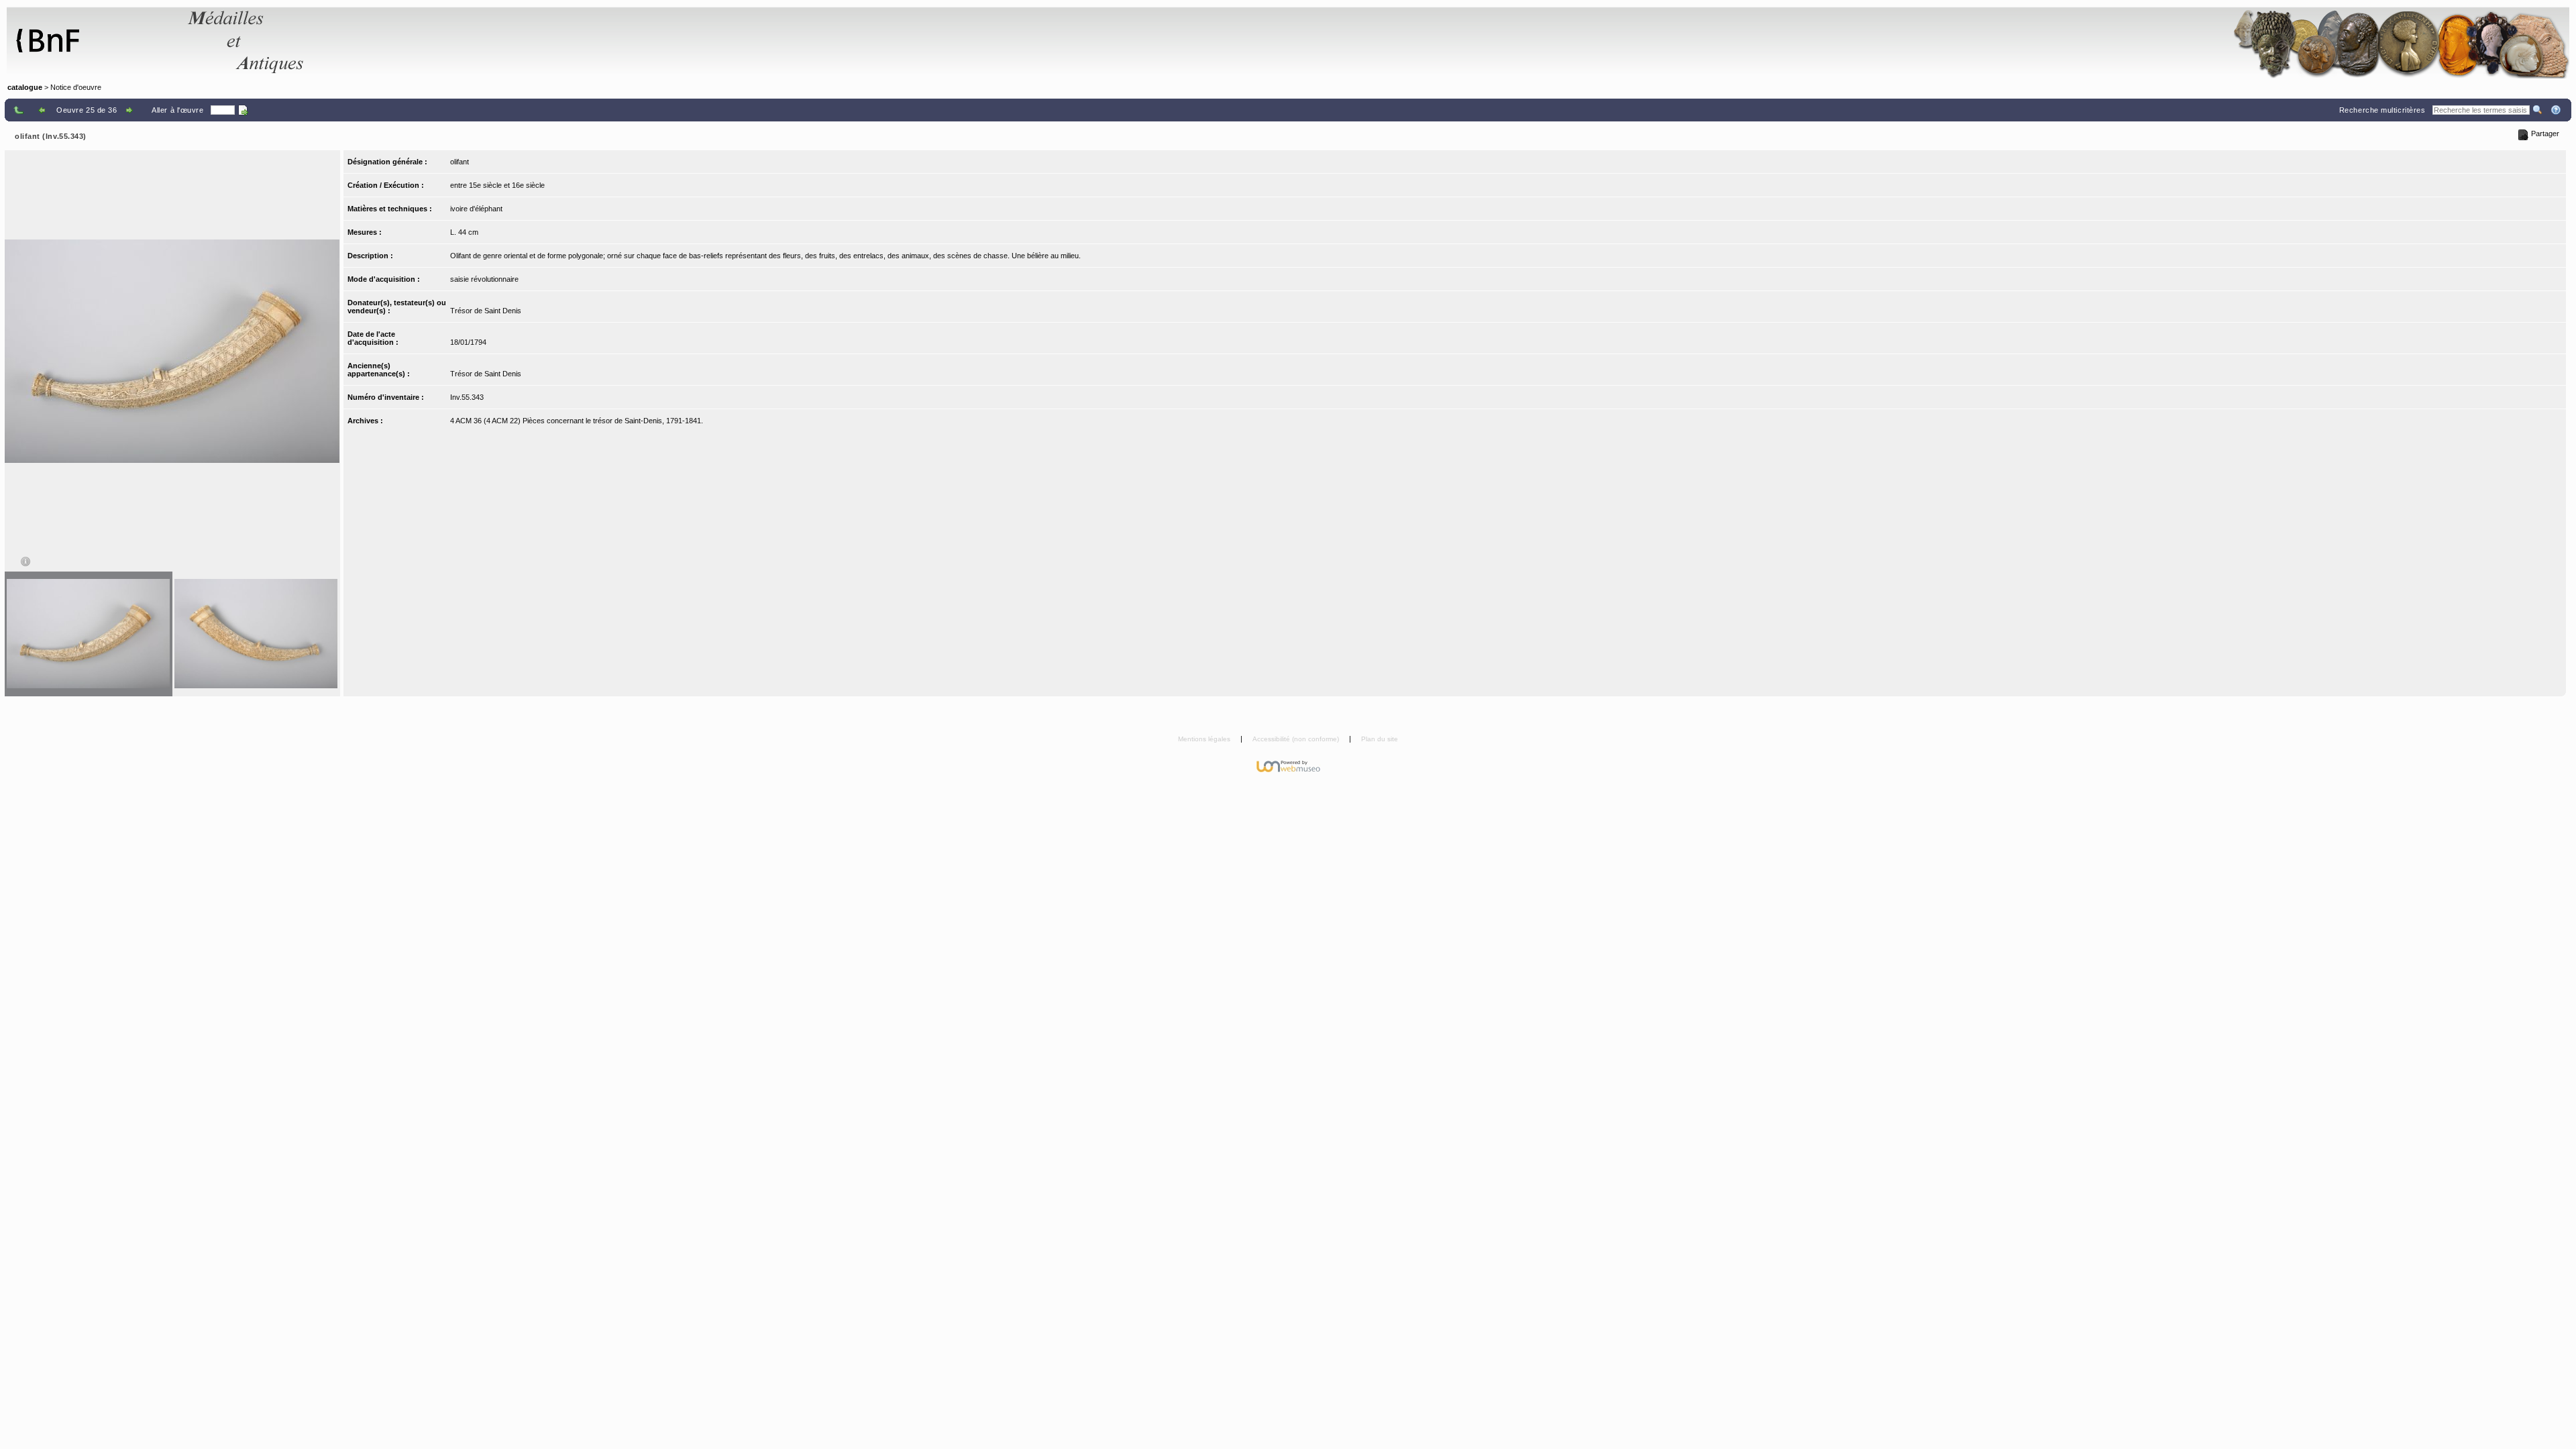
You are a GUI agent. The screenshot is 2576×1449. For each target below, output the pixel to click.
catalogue (25, 87)
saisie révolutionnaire (484, 279)
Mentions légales (1205, 739)
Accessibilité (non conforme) (1297, 739)
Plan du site (1380, 739)
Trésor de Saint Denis (486, 311)
